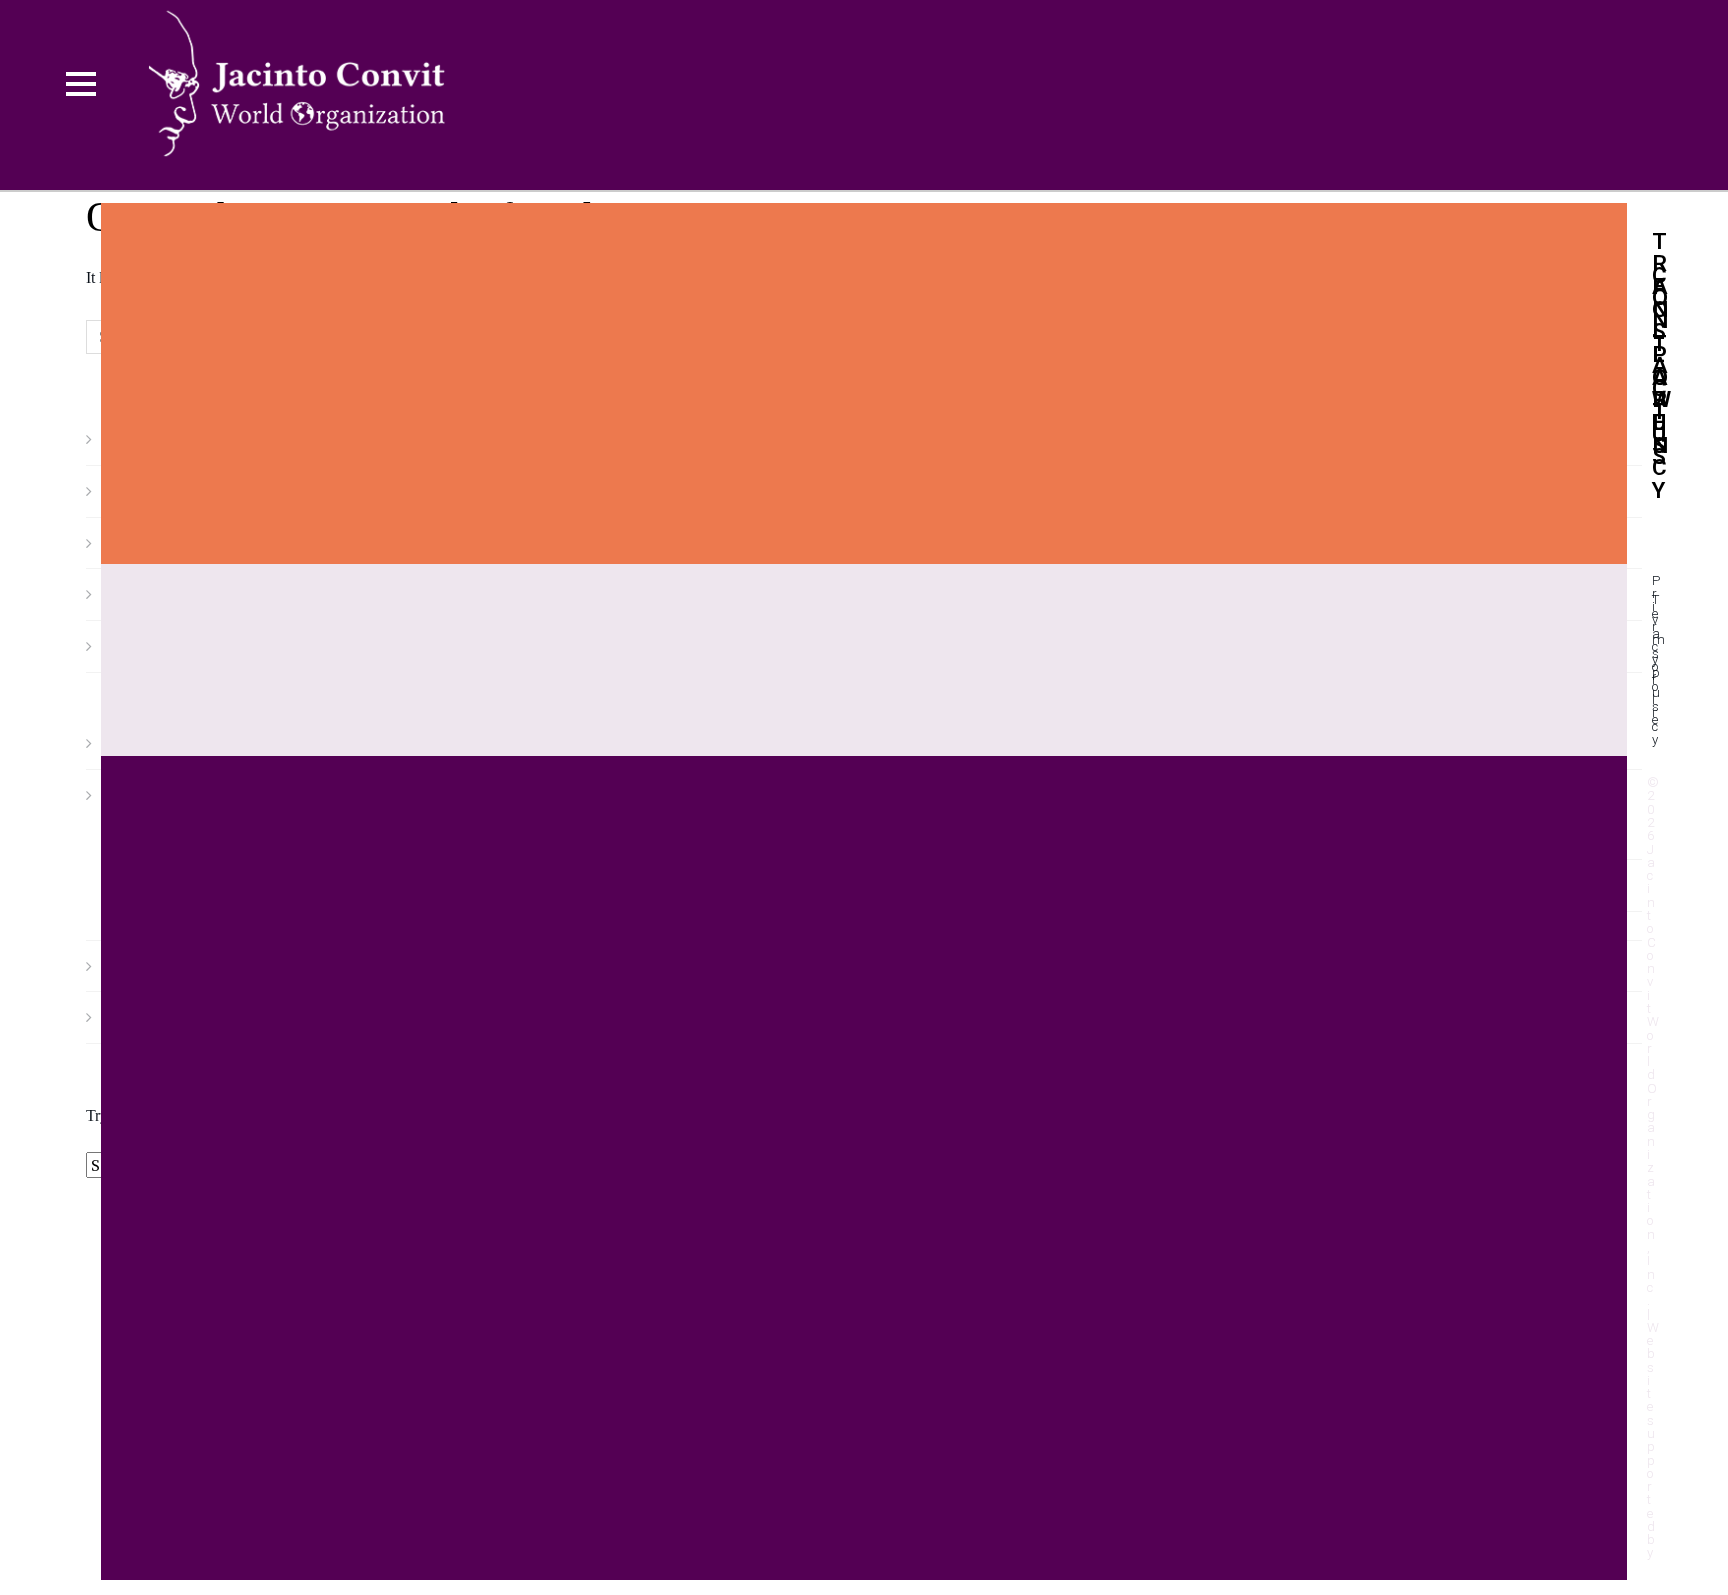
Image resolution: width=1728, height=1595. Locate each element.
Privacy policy (1656, 660)
